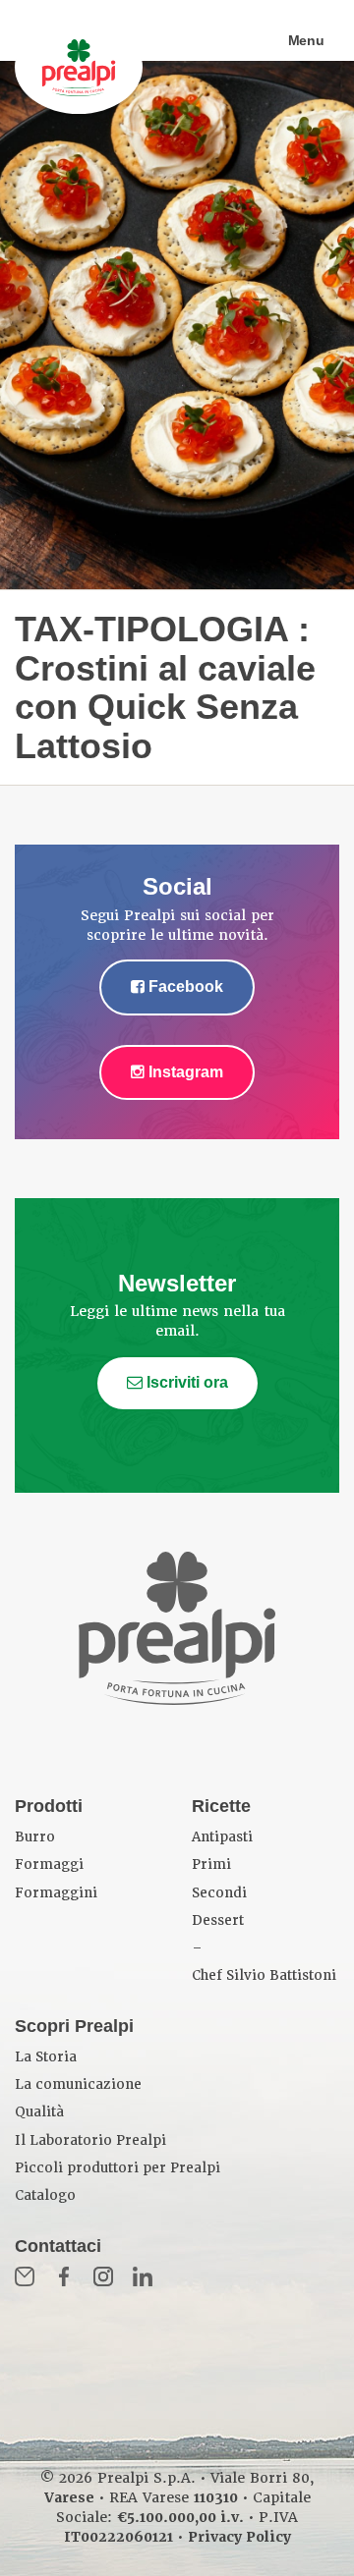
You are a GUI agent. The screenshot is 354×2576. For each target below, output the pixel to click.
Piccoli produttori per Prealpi (118, 2168)
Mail (25, 2276)
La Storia (46, 2057)
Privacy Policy (239, 2537)
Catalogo (45, 2195)
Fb (64, 2276)
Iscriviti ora (185, 1382)
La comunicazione (78, 2084)
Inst (103, 2276)
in (143, 2276)
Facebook (184, 987)
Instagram (184, 1072)
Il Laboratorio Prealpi (90, 2140)
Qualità (39, 2112)
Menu (306, 40)
